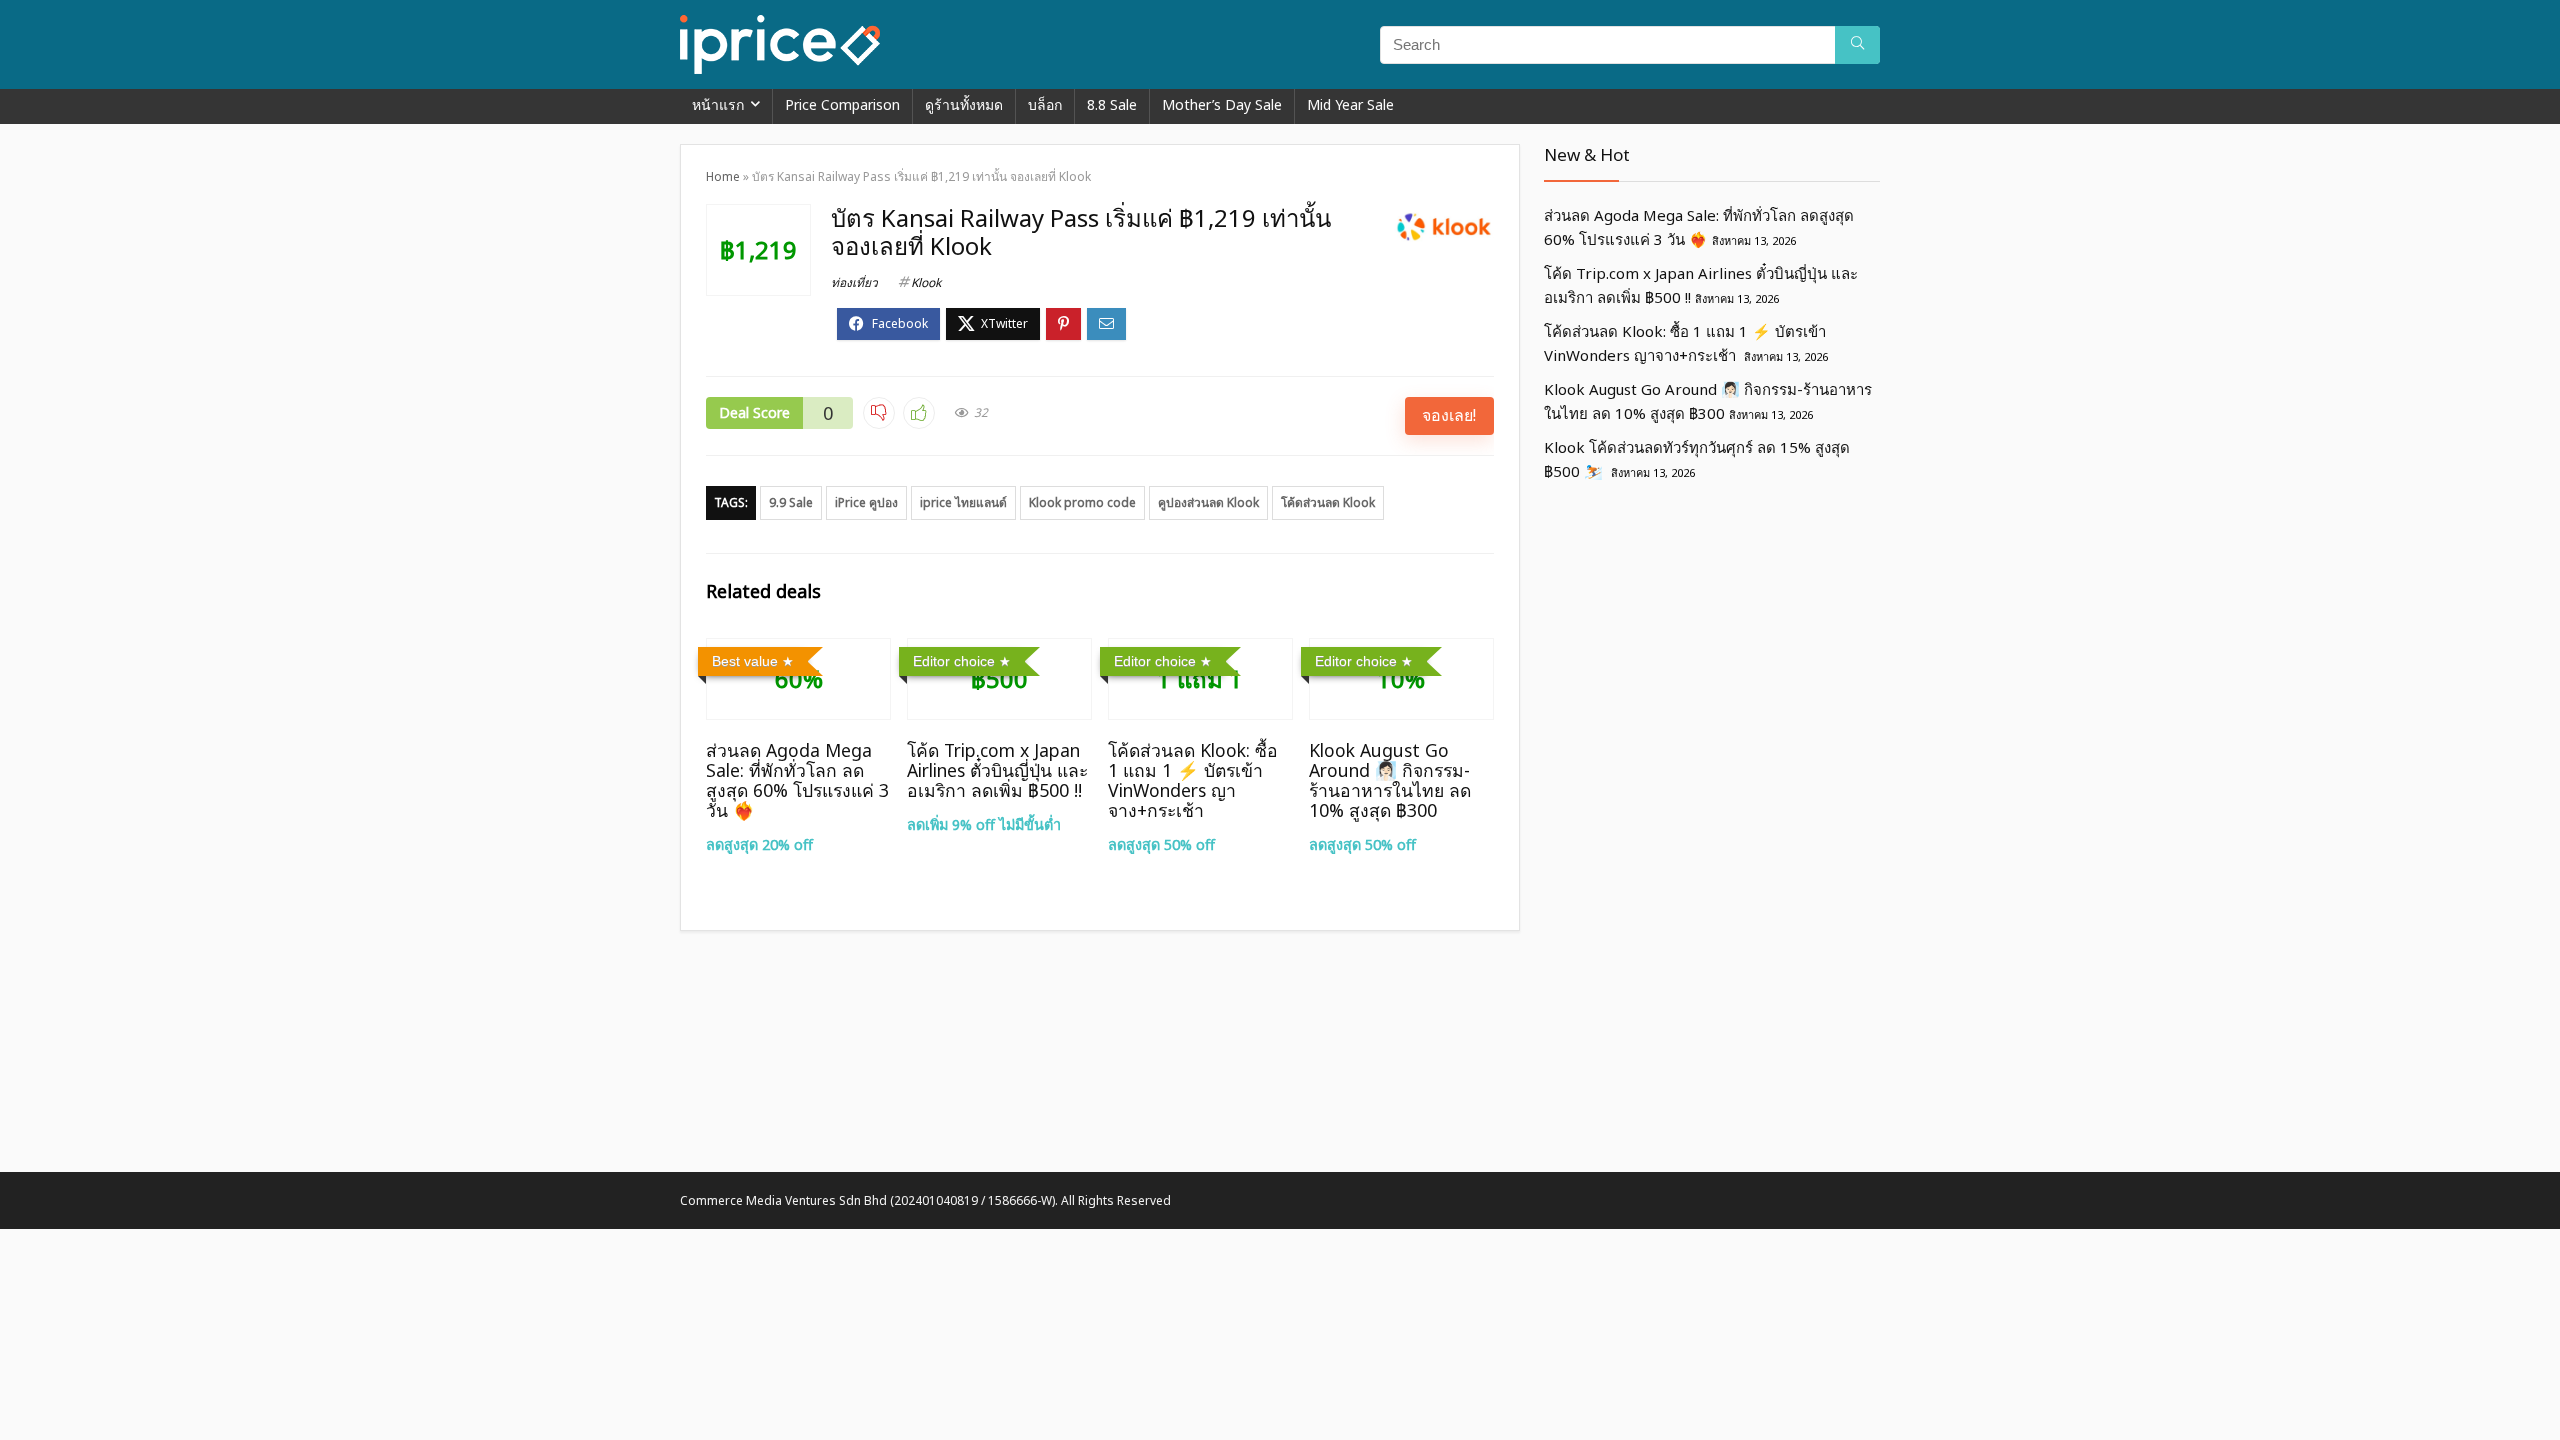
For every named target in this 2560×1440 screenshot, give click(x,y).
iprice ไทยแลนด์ (963, 502)
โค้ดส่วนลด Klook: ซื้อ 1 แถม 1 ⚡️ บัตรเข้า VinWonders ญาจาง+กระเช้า (1193, 780)
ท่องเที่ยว (854, 282)
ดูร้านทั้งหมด (964, 104)
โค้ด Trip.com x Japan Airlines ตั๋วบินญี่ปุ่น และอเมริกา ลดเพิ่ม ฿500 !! (997, 770)
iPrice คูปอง (866, 502)
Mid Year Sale (1350, 104)
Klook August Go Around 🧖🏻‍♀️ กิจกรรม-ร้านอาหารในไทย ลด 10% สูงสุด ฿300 (1390, 780)
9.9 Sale (791, 502)
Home (723, 176)
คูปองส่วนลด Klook (1208, 502)
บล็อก (1045, 104)
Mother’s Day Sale (1222, 104)
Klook (926, 282)
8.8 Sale (1112, 104)
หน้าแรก (718, 104)
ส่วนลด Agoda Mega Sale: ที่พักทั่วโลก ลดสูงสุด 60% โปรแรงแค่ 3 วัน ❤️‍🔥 (797, 780)
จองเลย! (1449, 415)
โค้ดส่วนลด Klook (1328, 502)
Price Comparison (842, 104)
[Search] (1857, 45)
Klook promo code (1082, 502)
